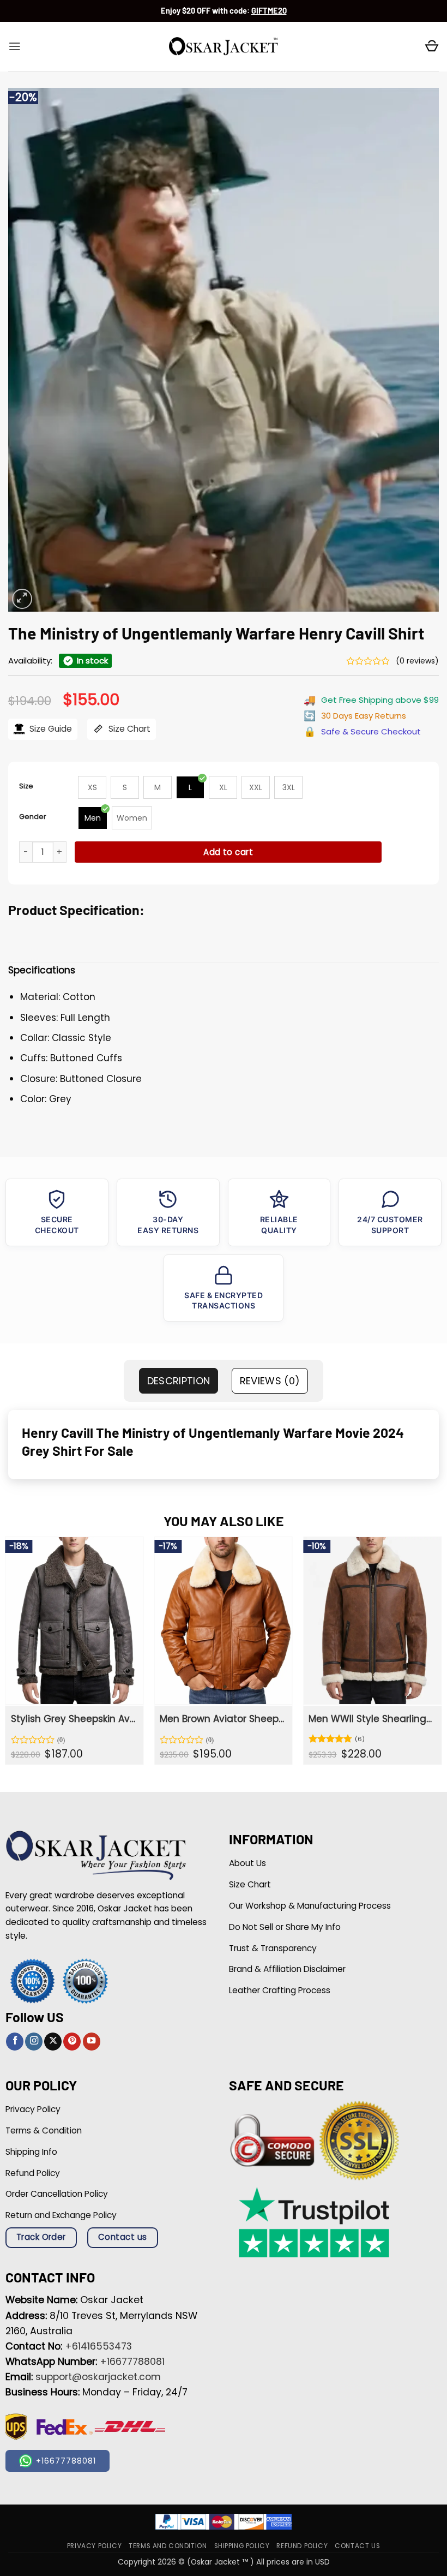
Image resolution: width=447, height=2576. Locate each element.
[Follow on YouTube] (92, 2042)
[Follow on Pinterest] (72, 2042)
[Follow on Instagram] (34, 2042)
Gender (33, 817)
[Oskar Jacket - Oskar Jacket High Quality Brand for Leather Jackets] (224, 47)
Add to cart (228, 852)
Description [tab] (179, 1381)
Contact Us (357, 2546)
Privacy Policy (94, 2546)
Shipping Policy (242, 2546)
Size (26, 786)
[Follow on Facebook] (15, 2042)
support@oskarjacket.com (98, 2377)
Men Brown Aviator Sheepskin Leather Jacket (222, 1719)
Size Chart (128, 729)
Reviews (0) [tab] (270, 1381)
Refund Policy (302, 2546)
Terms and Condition (168, 2546)
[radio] (92, 787)
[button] (15, 46)
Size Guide (50, 729)
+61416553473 (98, 2346)
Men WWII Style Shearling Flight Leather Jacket (371, 1719)
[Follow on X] (53, 2042)
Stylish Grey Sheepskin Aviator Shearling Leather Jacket (73, 1719)
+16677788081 (132, 2362)
